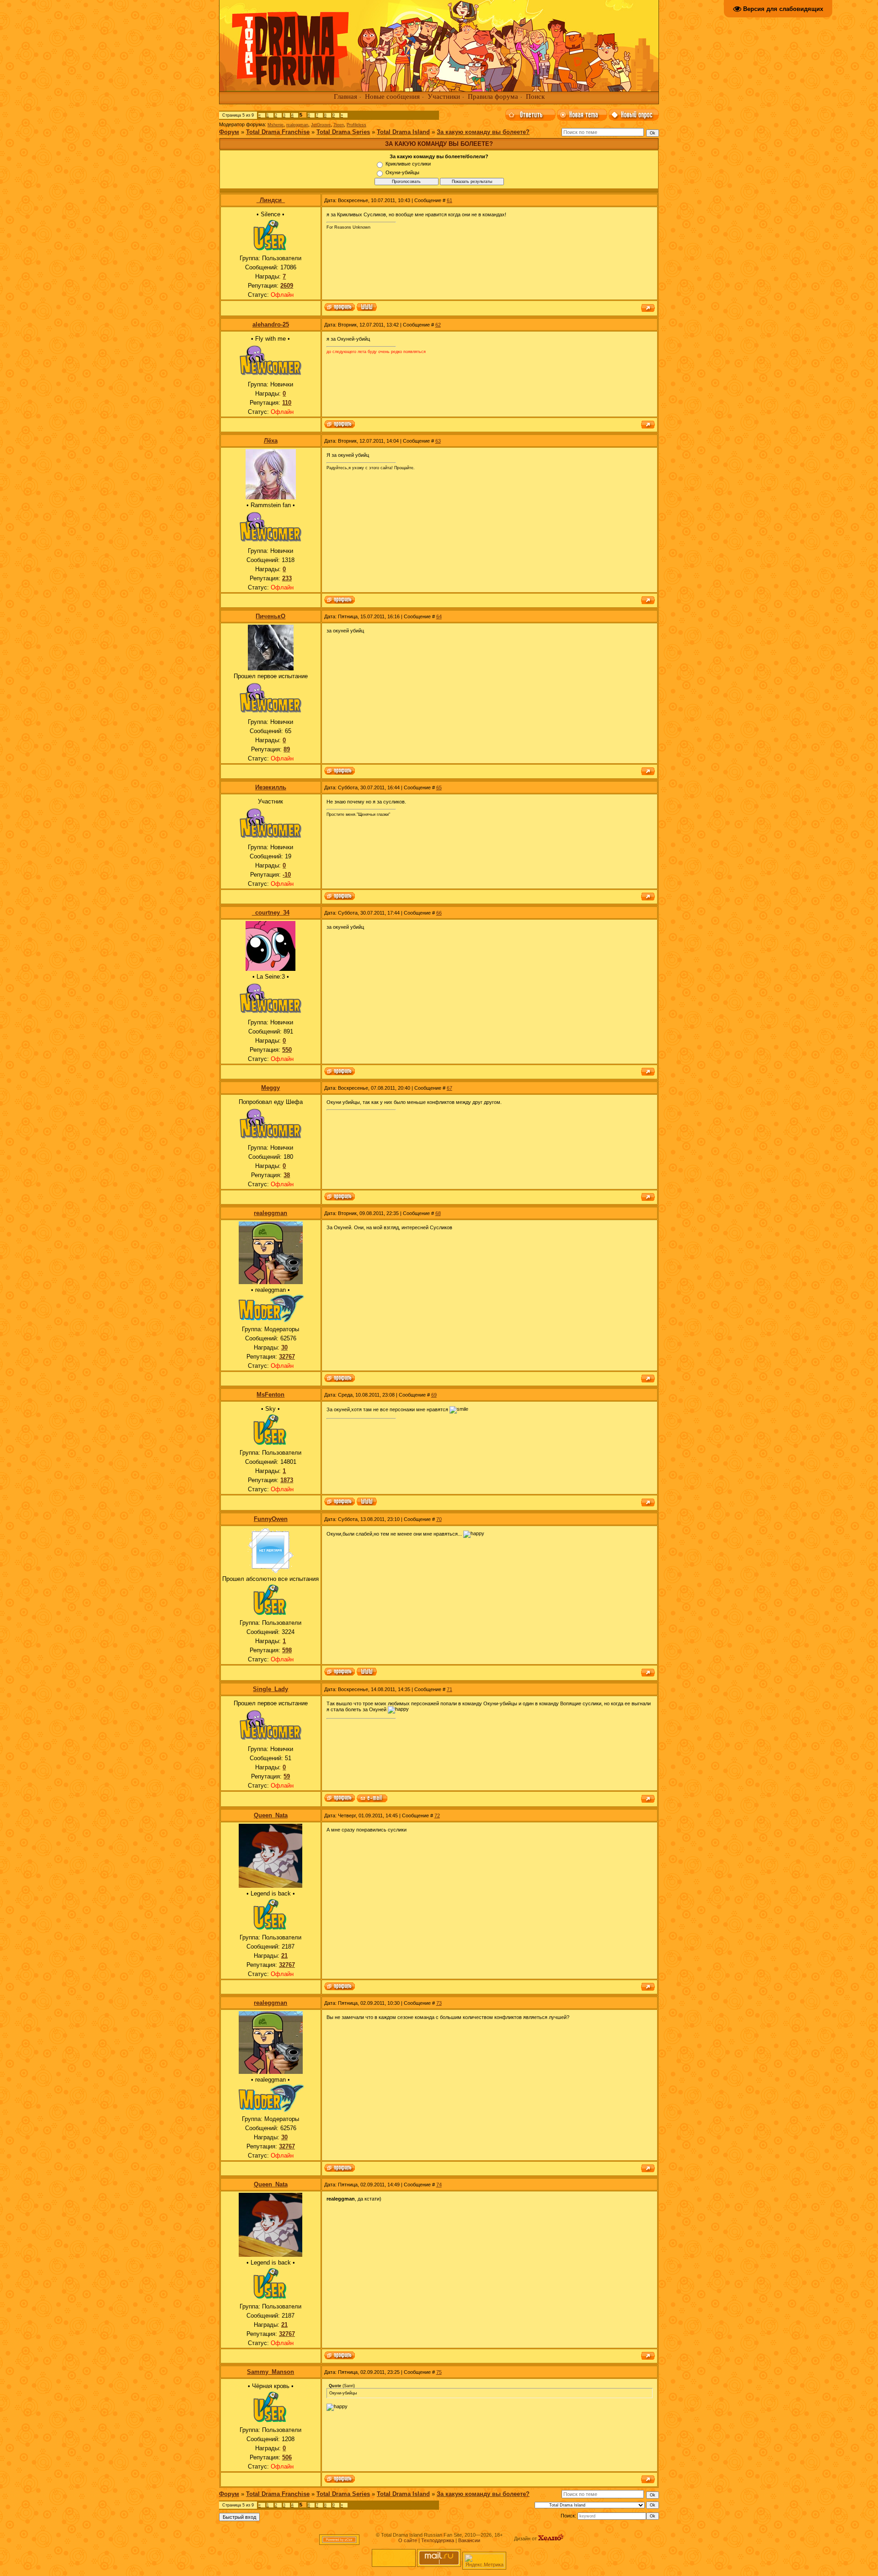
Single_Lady (270, 1689)
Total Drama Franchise (278, 132)
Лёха (271, 441)
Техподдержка (438, 2540)
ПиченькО (270, 616)
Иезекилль (271, 787)
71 (450, 1689)
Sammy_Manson (270, 2372)
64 (439, 616)
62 (438, 325)
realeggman (297, 125)
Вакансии (469, 2540)
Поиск (535, 96)
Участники (444, 96)
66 (439, 913)
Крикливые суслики (408, 164)
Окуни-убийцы (402, 172)
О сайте (408, 2540)
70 (439, 1519)
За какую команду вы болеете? (483, 132)
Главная (345, 96)
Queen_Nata (271, 1815)
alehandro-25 (271, 324)
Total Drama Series (343, 132)
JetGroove (321, 125)
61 (450, 200)
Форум (229, 132)
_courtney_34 (271, 913)
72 (437, 1816)
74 (439, 2185)
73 (439, 2003)
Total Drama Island (403, 132)
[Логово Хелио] (551, 2539)
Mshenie (276, 125)
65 (439, 787)
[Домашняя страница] (367, 308)
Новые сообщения (392, 96)
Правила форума (493, 96)
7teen (339, 125)
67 (450, 1088)
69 (434, 1395)
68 (438, 1213)
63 (438, 441)
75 (439, 2372)
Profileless (356, 125)
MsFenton (270, 1395)
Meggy (270, 1088)
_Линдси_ (271, 200)
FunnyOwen (271, 1519)
